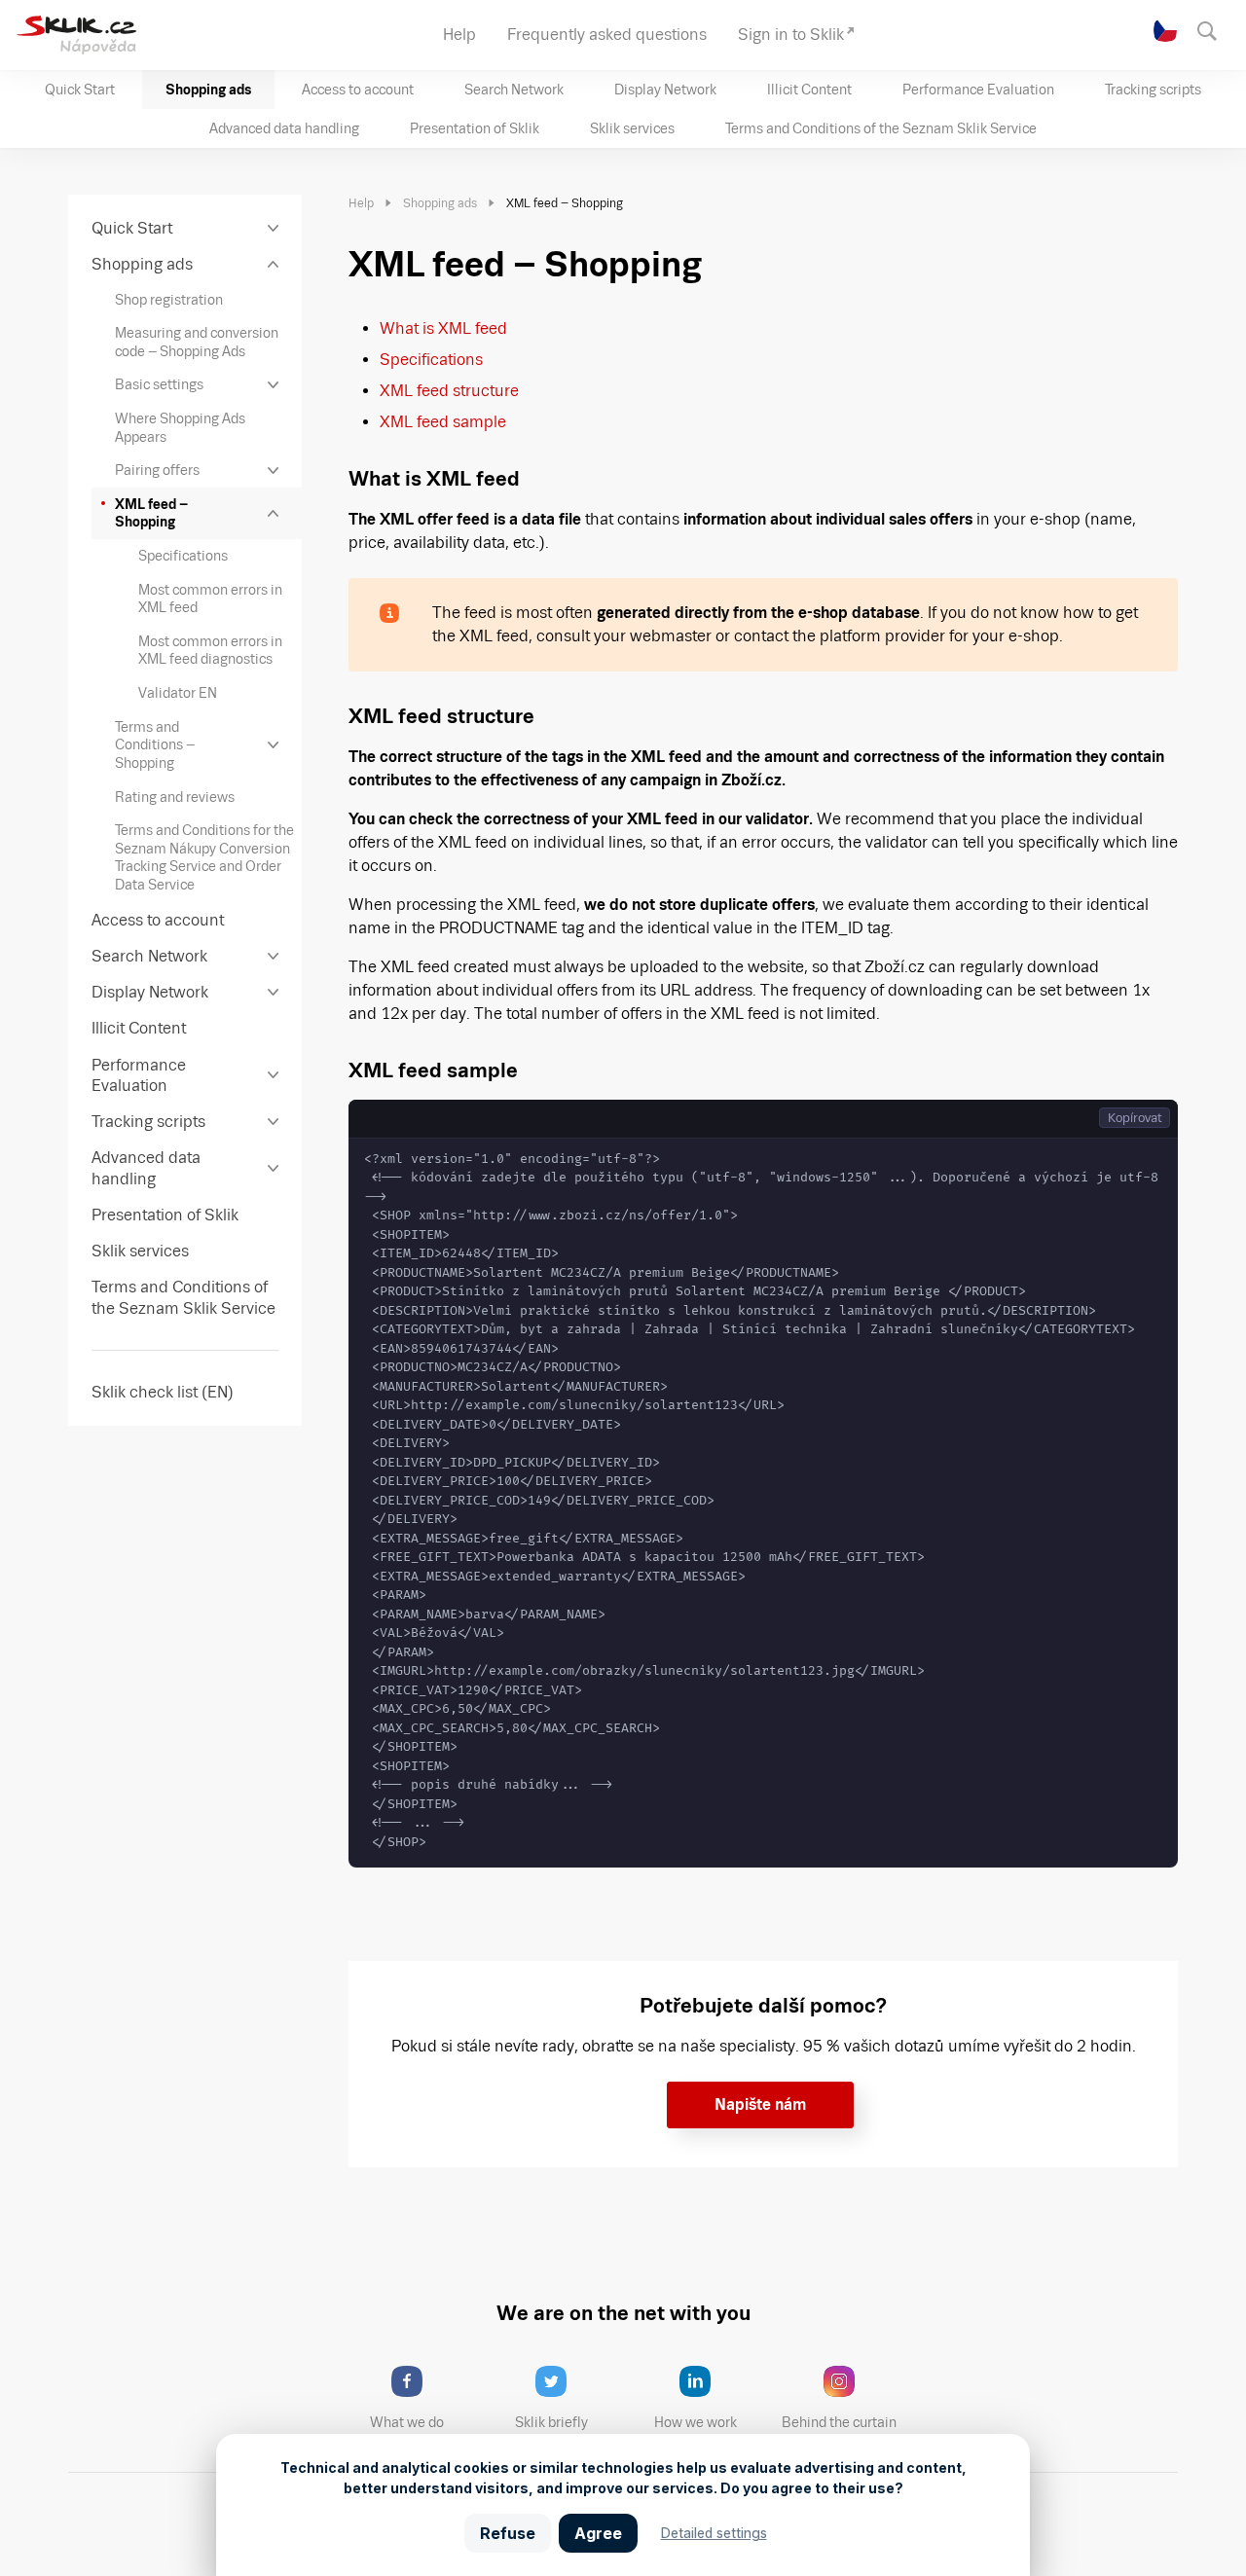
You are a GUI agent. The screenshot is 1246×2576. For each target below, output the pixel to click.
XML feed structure (449, 391)
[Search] (1216, 29)
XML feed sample (443, 422)
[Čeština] (1166, 30)
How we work (696, 2422)
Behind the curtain (839, 2422)
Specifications (431, 360)
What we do (407, 2422)
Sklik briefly (551, 2422)
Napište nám (760, 2104)
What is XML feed (443, 328)
